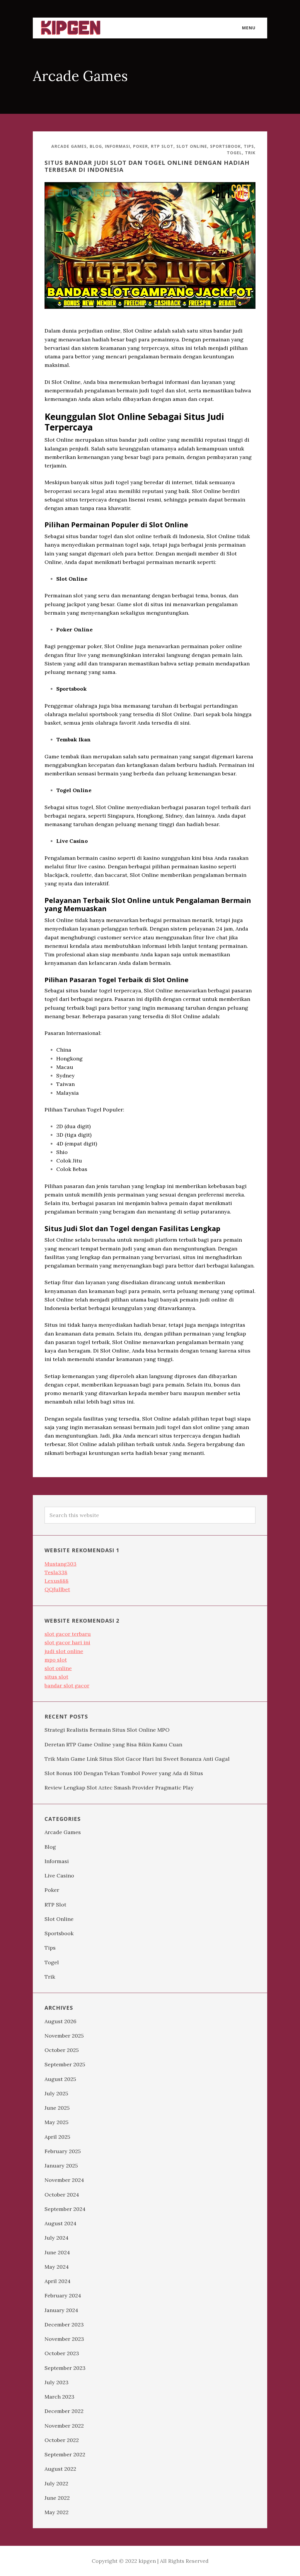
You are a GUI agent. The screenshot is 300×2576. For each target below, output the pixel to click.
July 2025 (56, 2093)
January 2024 (61, 2310)
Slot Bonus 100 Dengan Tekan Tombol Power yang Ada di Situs (124, 1773)
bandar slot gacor (67, 1686)
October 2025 (62, 2050)
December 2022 (64, 2411)
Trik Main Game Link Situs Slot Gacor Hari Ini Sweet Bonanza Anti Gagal (137, 1759)
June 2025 (57, 2108)
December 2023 (64, 2325)
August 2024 (60, 2223)
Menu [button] (249, 28)
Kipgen (71, 28)
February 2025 (63, 2151)
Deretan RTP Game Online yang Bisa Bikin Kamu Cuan (113, 1744)
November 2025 (64, 2036)
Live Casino (59, 1876)
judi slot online (64, 1651)
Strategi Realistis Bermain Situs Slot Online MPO (107, 1730)
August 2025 (60, 2079)
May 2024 (57, 2267)
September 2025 (65, 2064)
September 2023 (65, 2368)
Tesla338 (56, 1572)
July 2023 (57, 2382)
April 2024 (58, 2281)
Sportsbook (225, 146)
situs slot (56, 1677)
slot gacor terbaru (68, 1634)
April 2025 (57, 2137)
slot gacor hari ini (67, 1642)
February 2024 (63, 2295)
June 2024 (57, 2252)
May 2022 (57, 2512)
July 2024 (57, 2238)
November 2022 (64, 2426)
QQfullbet (57, 1589)
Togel (234, 153)
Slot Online (192, 146)
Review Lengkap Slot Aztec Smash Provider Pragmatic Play (119, 1788)
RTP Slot (162, 146)
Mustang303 (60, 1564)
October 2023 (62, 2353)
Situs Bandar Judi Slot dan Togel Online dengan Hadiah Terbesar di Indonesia (147, 166)
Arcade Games (69, 146)
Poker (140, 146)
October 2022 (62, 2440)
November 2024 (64, 2180)
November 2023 (64, 2339)
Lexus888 (57, 1581)
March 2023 (59, 2397)
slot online (58, 1668)
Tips (249, 146)
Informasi (117, 146)
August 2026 (60, 2021)
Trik (250, 153)
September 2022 (65, 2454)
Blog (96, 146)
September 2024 (65, 2209)
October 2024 (62, 2195)
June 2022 (57, 2498)
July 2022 (56, 2483)
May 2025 (57, 2122)
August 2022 (60, 2469)
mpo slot (56, 1660)
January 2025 (61, 2166)
